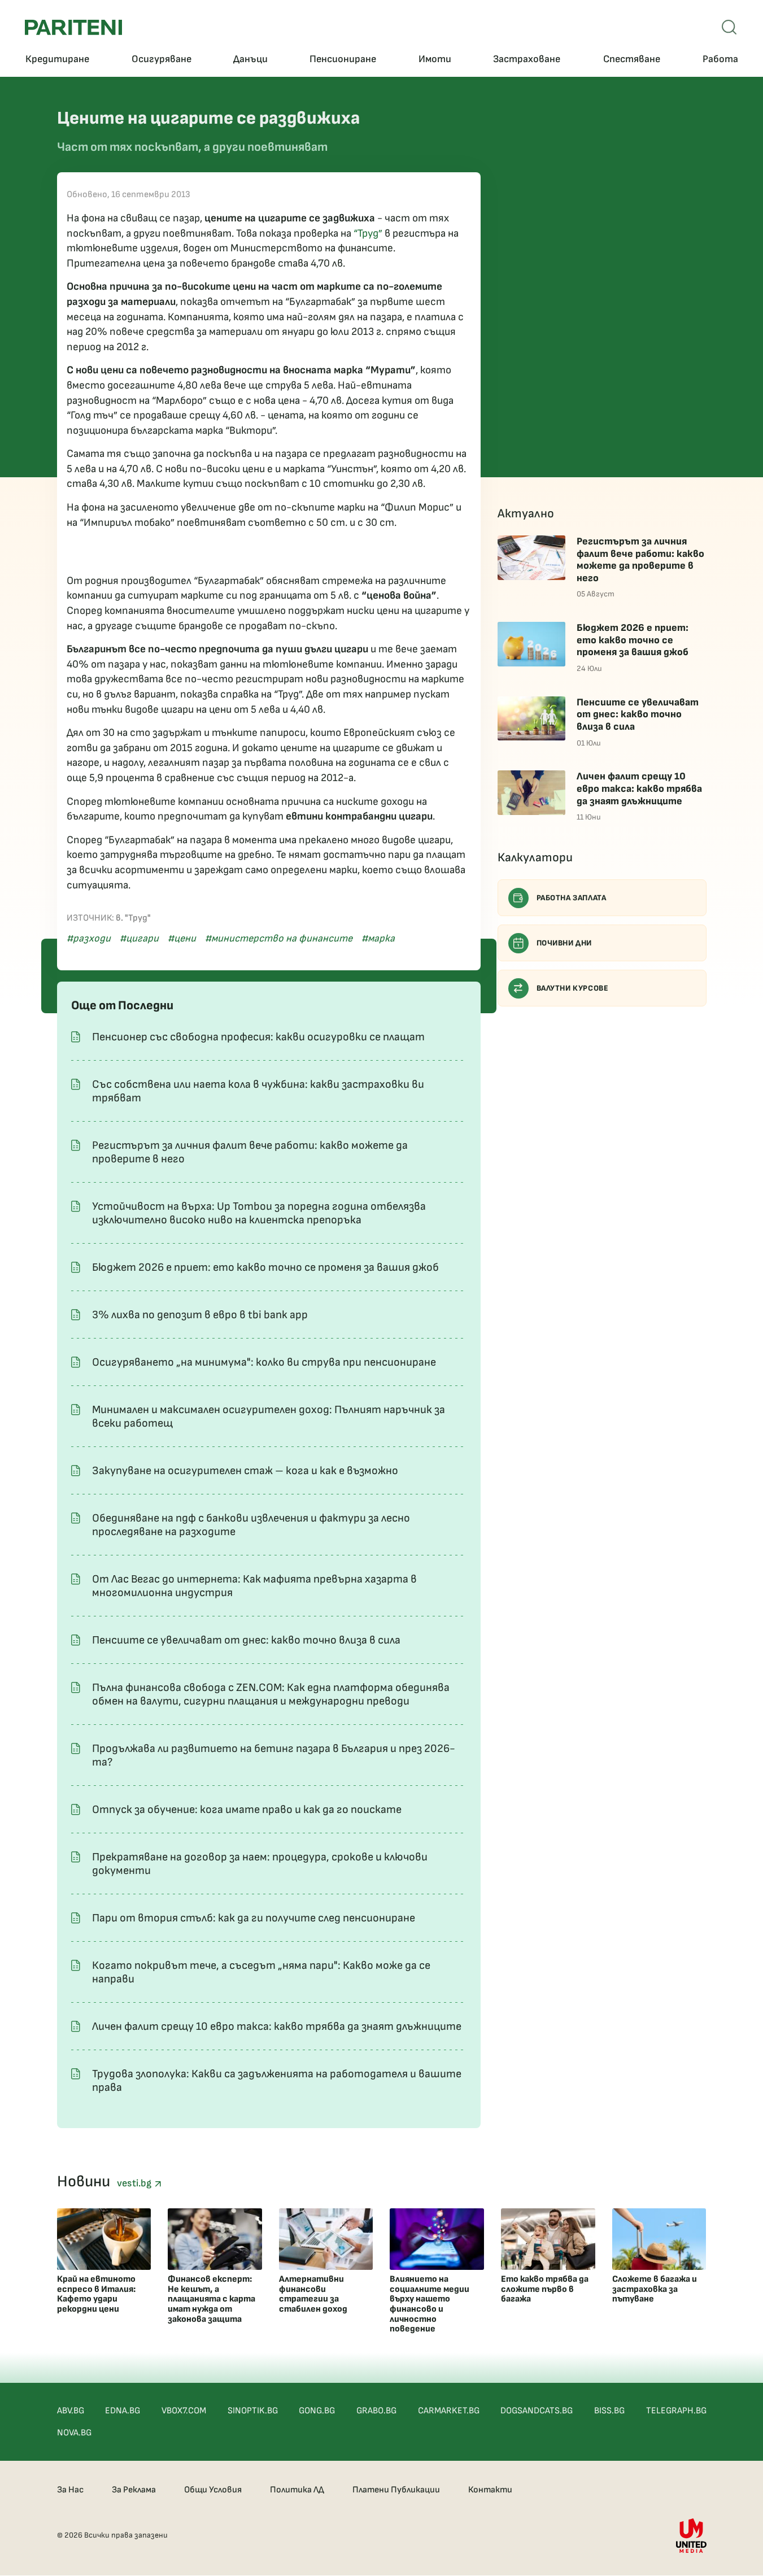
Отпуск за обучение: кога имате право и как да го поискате (247, 1810)
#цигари (139, 938)
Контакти (490, 2490)
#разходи (89, 938)
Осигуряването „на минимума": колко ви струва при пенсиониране (264, 1362)
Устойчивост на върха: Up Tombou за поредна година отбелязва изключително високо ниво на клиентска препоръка (259, 1213)
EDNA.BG (123, 2411)
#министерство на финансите (279, 938)
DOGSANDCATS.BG (537, 2411)
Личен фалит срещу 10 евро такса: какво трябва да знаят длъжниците (277, 2026)
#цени (182, 938)
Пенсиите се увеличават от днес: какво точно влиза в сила (246, 1640)
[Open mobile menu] (729, 27)
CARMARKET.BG (449, 2411)
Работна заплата (572, 898)
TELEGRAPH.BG (676, 2411)
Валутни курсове (573, 988)
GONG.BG (317, 2411)
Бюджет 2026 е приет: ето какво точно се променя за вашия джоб (265, 1267)
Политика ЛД (297, 2490)
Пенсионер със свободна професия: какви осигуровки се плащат (258, 1037)
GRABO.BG (376, 2411)
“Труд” (368, 234)
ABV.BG (71, 2411)
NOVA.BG (74, 2433)
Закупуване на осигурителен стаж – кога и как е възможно (245, 1471)
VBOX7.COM (184, 2411)
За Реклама (134, 2490)
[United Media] (691, 2536)
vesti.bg (136, 2183)
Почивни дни (564, 943)
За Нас (70, 2490)
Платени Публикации (396, 2490)
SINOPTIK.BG (253, 2411)
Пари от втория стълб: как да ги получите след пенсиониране (254, 1918)
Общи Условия (213, 2490)
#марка (378, 938)
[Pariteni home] (73, 27)
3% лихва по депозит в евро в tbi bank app (200, 1315)
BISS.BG (609, 2411)
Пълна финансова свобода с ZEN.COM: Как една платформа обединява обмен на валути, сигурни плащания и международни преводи (271, 1694)
